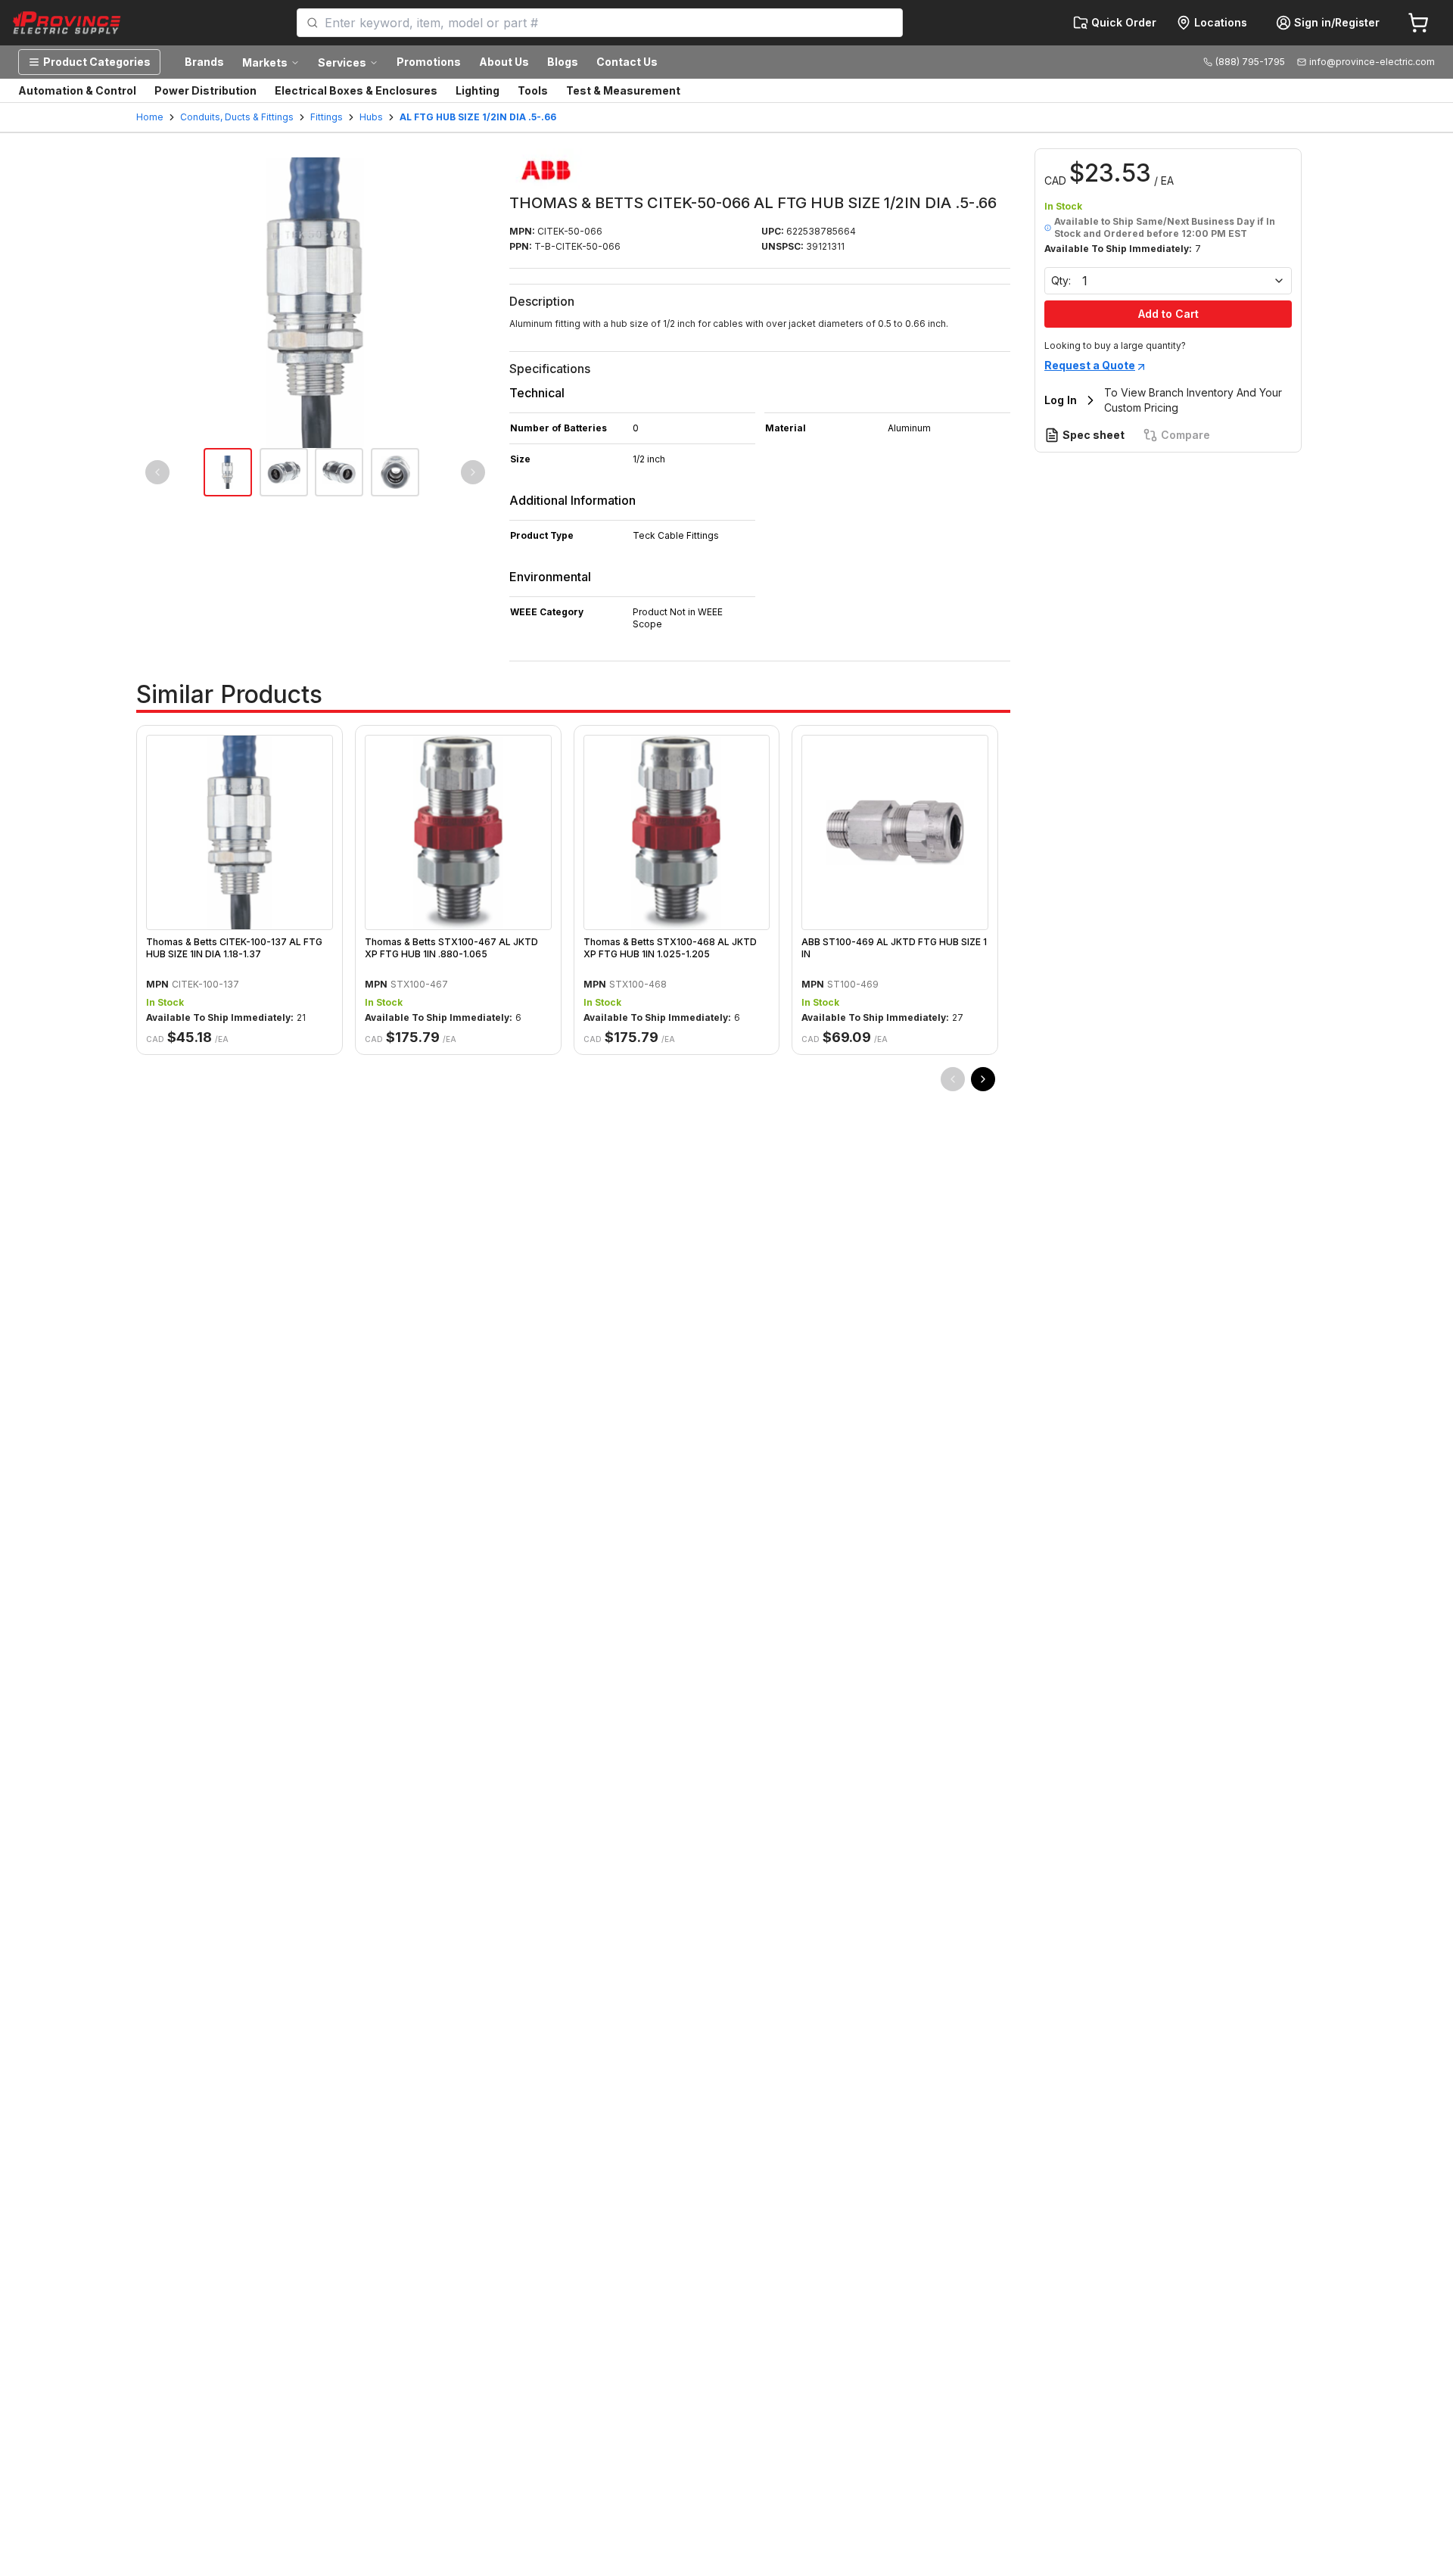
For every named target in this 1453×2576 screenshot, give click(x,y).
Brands (204, 62)
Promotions (429, 62)
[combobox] (609, 23)
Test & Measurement (623, 90)
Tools (533, 90)
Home (150, 117)
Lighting (478, 90)
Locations (1221, 22)
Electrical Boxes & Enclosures (356, 90)
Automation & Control (77, 90)
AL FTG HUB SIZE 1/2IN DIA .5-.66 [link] (478, 117)
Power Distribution (205, 90)
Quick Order (1124, 22)
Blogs (563, 62)
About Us (504, 62)
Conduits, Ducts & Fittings (237, 117)
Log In (1061, 400)
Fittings (327, 117)
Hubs (371, 117)
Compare (1185, 435)
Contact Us (627, 62)
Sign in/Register (1337, 22)
